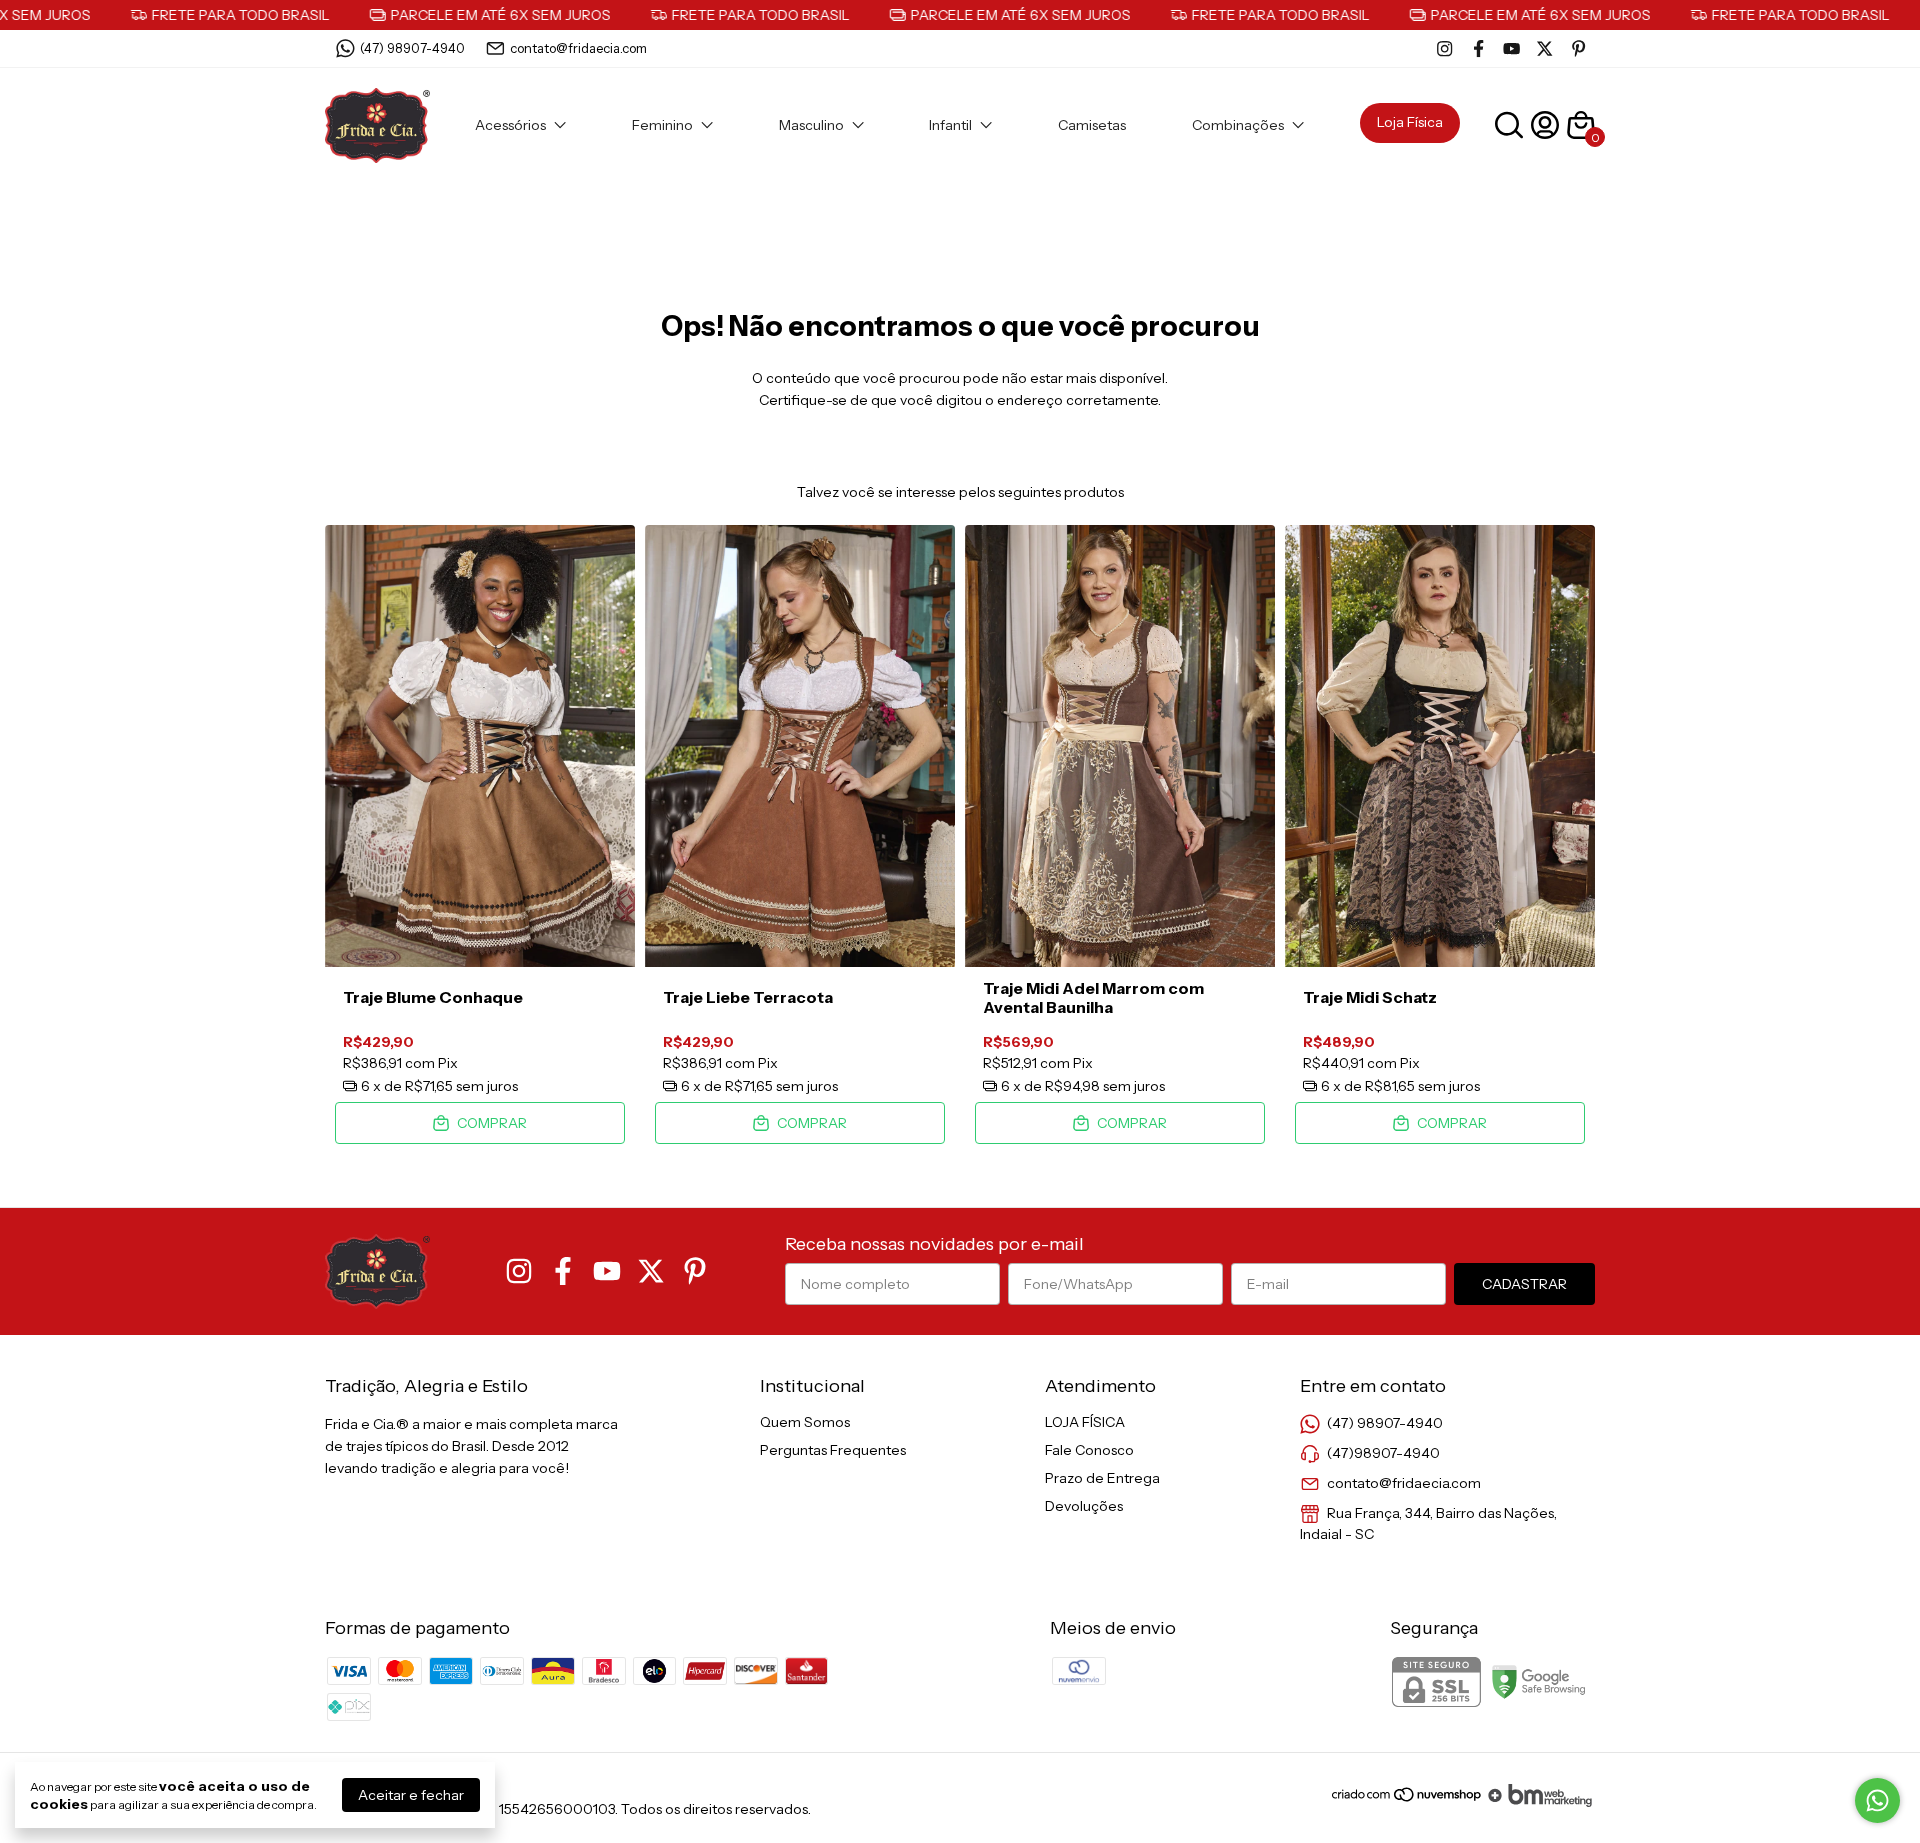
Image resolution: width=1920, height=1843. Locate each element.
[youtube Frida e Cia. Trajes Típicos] (1511, 48)
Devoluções (1084, 1506)
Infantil (950, 125)
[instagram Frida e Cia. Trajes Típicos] (1444, 48)
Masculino (811, 125)
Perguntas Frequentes (833, 1450)
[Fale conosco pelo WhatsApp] (1877, 1800)
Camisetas (1092, 125)
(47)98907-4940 (1383, 1453)
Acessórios (510, 125)
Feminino (662, 125)
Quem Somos (805, 1422)
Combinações (1238, 125)
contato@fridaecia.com (578, 48)
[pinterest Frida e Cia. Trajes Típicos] (1578, 48)
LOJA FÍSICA (1085, 1422)
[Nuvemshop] (1407, 1802)
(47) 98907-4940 (412, 48)
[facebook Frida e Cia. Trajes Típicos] (1478, 48)
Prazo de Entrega (1102, 1478)
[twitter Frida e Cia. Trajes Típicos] (1544, 48)
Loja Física (1410, 122)
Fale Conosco (1089, 1450)
